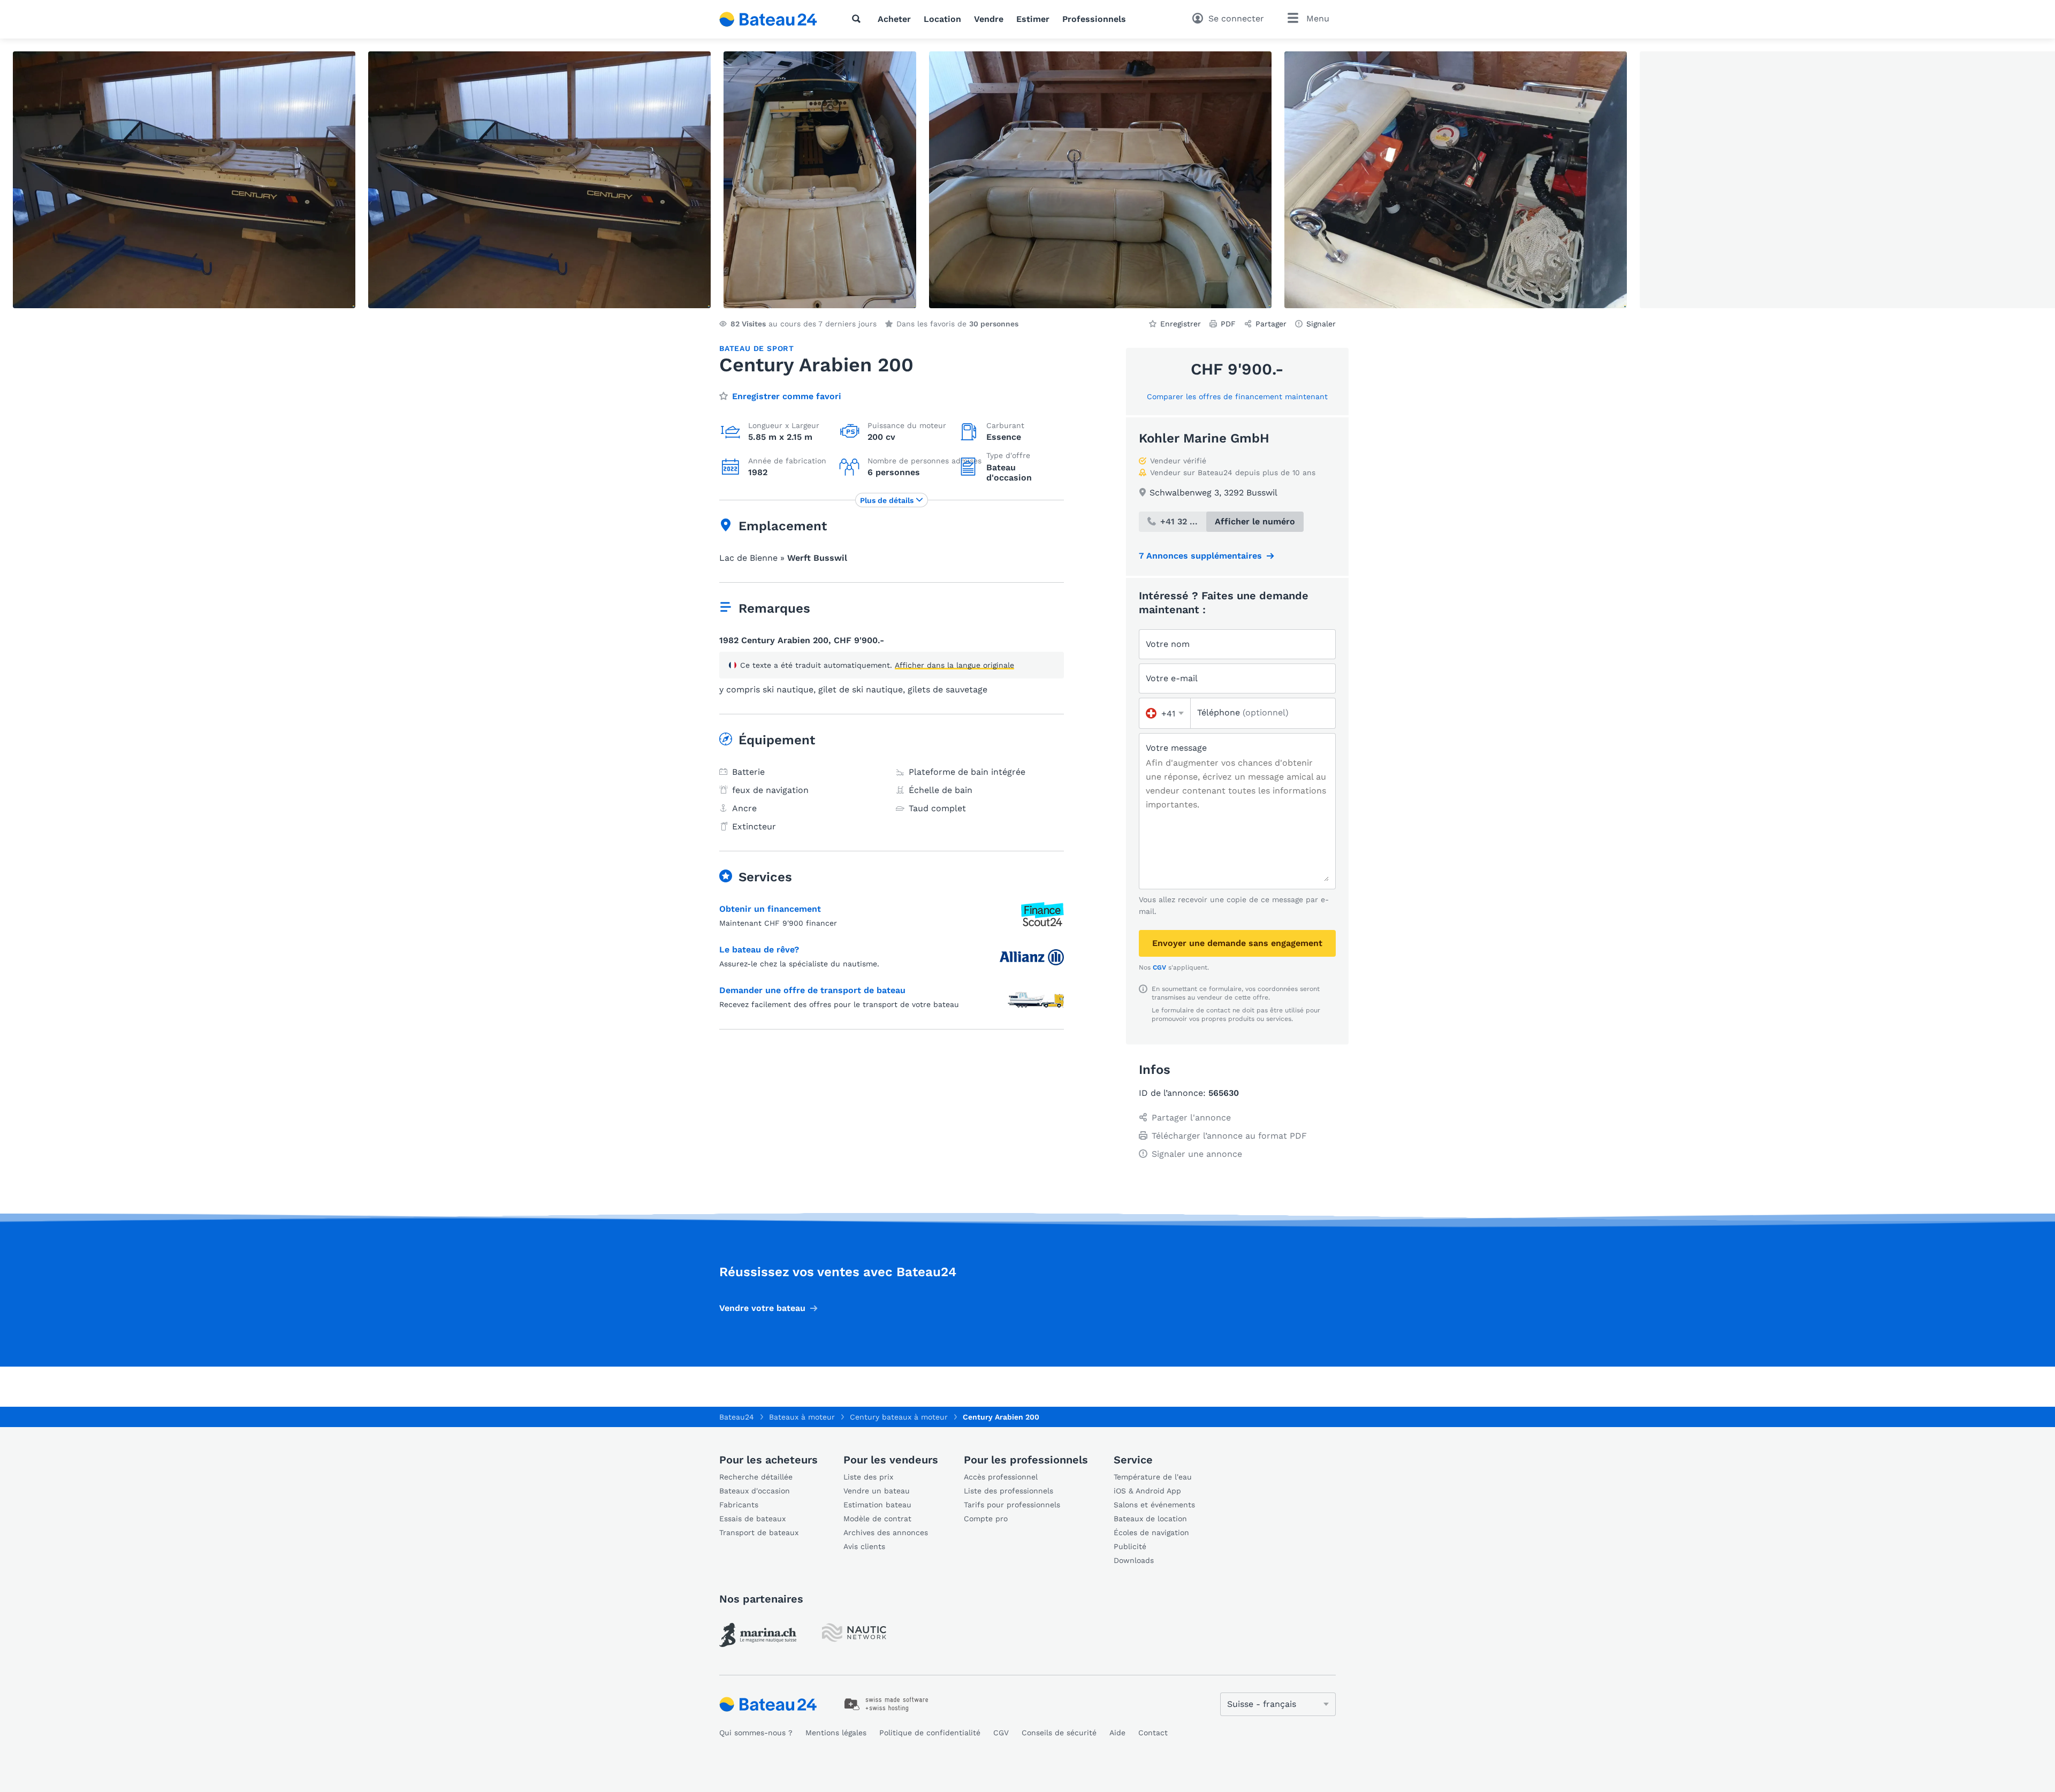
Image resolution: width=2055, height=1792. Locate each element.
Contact (1153, 1733)
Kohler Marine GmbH (1204, 438)
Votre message (1176, 748)
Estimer (1033, 19)
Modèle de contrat (877, 1519)
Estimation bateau (877, 1505)
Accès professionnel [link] (1001, 1477)
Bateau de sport (757, 348)
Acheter (894, 19)
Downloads (1134, 1560)
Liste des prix (868, 1477)
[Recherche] (858, 19)
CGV (1159, 967)
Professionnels (1094, 19)
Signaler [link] (1321, 324)
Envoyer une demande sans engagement (1237, 943)
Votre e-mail (1172, 678)
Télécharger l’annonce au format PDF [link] (1229, 1136)
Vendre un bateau (877, 1491)
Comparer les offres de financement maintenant (1237, 396)
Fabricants (739, 1505)
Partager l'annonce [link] (1191, 1118)
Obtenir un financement (770, 909)
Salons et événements (1154, 1505)
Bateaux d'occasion (755, 1491)
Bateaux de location (1150, 1519)
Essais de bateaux (752, 1519)
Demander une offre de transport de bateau (812, 990)
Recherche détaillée (756, 1477)
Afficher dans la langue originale (954, 665)
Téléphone (1243, 712)
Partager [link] (1271, 324)
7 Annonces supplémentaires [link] (1200, 556)
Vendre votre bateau (762, 1308)
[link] (758, 1635)
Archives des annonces (886, 1532)
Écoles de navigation (1151, 1532)
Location (942, 19)
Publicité (1130, 1546)
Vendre (989, 19)
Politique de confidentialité (930, 1733)
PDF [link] (1228, 324)
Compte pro (986, 1519)
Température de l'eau (1153, 1477)
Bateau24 (737, 1417)
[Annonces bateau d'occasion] (768, 19)
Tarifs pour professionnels (1012, 1505)
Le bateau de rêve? (759, 950)
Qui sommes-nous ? (756, 1733)
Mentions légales (836, 1733)
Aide (1117, 1733)
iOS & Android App (1147, 1491)
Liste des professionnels (1009, 1491)
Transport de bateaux (759, 1532)
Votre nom (1168, 644)
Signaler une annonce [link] (1197, 1154)
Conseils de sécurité (1059, 1733)
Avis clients (864, 1546)
